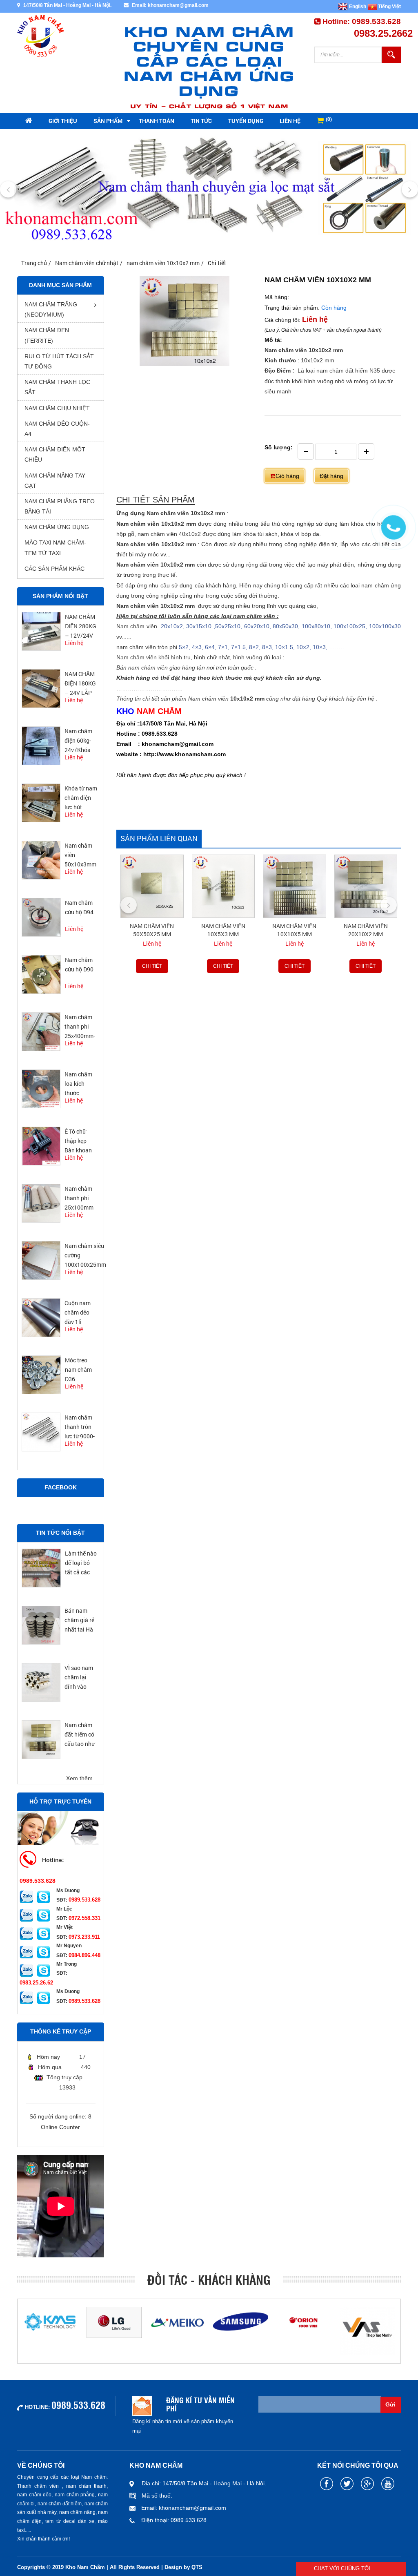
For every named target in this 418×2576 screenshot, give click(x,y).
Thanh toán (157, 121)
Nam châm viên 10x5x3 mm (223, 930)
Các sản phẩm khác (54, 569)
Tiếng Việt (389, 7)
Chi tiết (152, 966)
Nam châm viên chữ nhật (87, 263)
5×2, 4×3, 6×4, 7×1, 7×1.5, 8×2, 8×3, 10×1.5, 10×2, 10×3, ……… (262, 647)
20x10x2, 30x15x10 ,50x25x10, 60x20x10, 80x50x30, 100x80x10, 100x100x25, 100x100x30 (279, 626)
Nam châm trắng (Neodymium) (51, 309)
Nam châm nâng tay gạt (55, 481)
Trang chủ (34, 263)
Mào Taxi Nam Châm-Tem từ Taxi (55, 548)
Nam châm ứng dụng (57, 527)
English (357, 7)
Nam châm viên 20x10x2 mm (366, 930)
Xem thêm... (82, 1778)
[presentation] (8, 190)
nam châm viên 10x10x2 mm (163, 263)
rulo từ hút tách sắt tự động (59, 361)
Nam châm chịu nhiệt (57, 408)
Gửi (390, 2404)
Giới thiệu (63, 121)
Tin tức (201, 121)
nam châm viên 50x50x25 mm (152, 930)
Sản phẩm (108, 121)
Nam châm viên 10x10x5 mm (294, 930)
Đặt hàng (331, 476)
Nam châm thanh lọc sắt (57, 387)
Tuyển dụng (246, 121)
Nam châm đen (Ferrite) (47, 335)
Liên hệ (290, 121)
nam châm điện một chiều (55, 454)
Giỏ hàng (287, 476)
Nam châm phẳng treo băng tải (60, 506)
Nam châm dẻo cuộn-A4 (57, 429)
